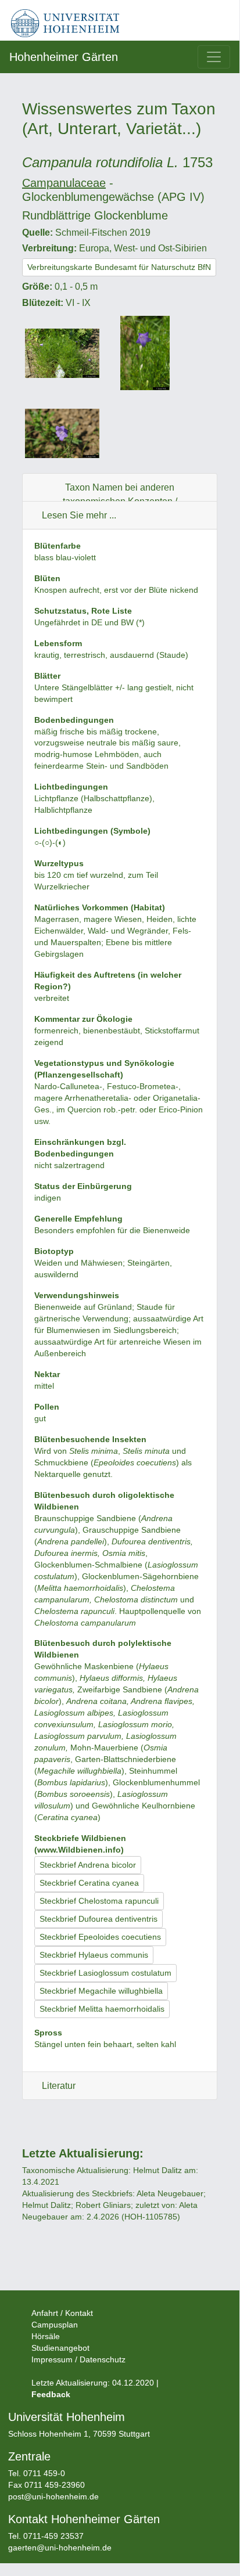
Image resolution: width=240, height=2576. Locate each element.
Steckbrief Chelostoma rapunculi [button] (99, 1901)
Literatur (59, 2086)
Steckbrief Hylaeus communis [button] (94, 1955)
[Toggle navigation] (214, 57)
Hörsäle (46, 2336)
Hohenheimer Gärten (64, 57)
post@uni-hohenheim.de (53, 2496)
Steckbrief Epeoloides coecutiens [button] (100, 1937)
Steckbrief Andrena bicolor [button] (88, 1865)
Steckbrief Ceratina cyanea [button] (89, 1883)
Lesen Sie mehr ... (79, 515)
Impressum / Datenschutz (78, 2359)
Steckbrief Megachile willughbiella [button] (101, 1991)
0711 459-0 (44, 2473)
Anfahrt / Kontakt (62, 2313)
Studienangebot (60, 2348)
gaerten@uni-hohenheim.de (60, 2548)
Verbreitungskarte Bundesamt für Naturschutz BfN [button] (119, 267)
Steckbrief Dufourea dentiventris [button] (98, 1919)
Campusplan (55, 2325)
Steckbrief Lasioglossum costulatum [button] (105, 1973)
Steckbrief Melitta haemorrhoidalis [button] (102, 2009)
